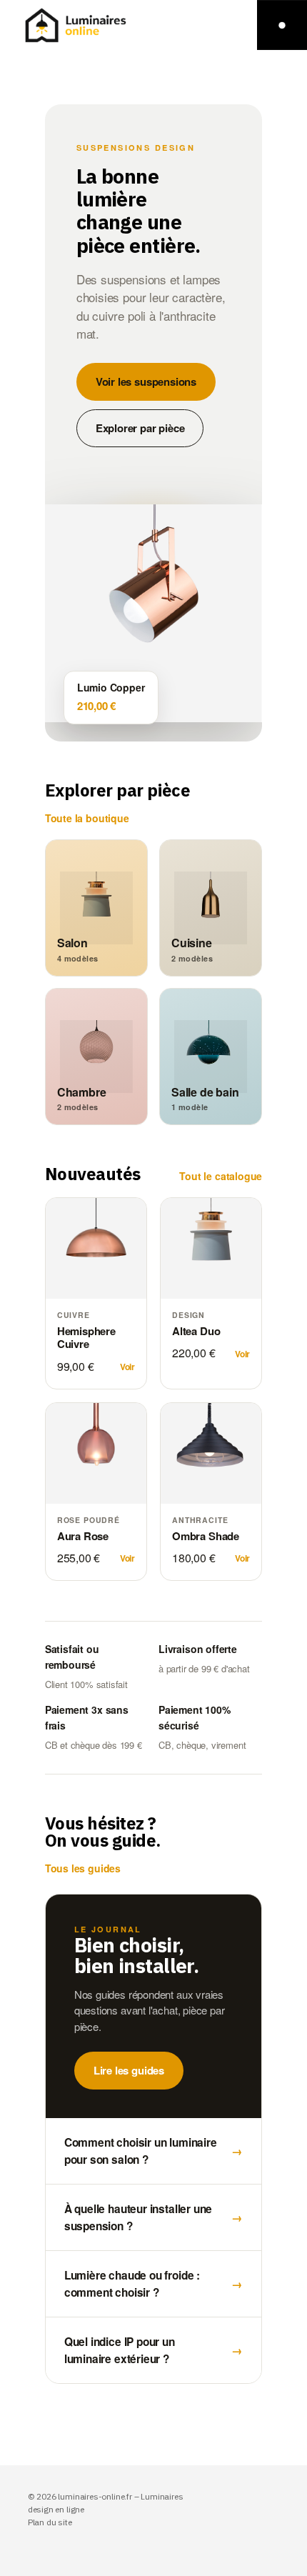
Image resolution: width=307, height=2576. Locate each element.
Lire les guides (129, 2070)
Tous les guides (83, 1868)
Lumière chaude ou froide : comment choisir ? (154, 2284)
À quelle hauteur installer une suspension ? (154, 2217)
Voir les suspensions (146, 381)
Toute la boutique (87, 818)
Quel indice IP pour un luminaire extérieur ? (154, 2350)
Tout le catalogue (221, 1176)
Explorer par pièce (140, 428)
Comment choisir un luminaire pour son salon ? (154, 2151)
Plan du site (50, 2522)
